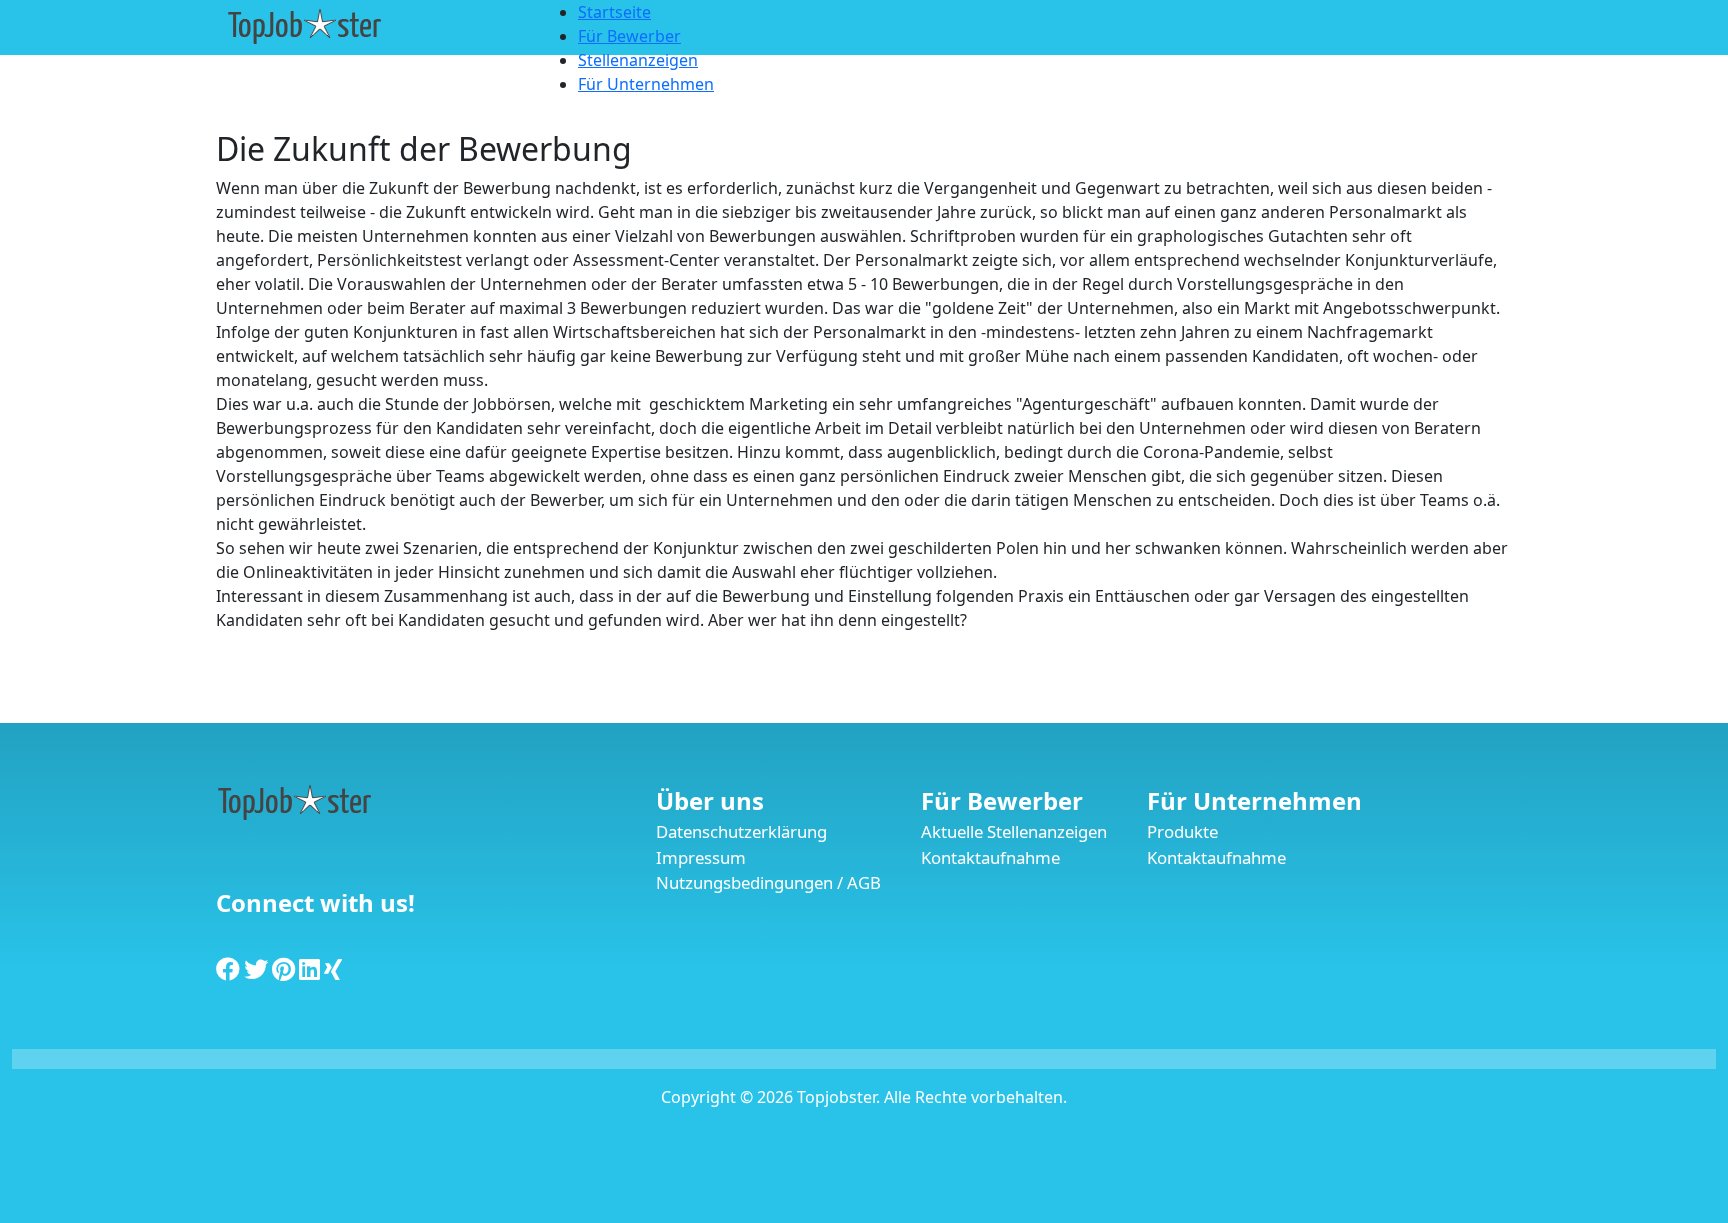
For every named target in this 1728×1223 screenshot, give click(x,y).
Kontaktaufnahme (990, 857)
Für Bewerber (1002, 800)
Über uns (710, 800)
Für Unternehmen (1254, 800)
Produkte (1182, 831)
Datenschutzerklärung (741, 831)
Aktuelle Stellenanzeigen (1014, 831)
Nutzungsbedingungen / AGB (768, 882)
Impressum (701, 857)
